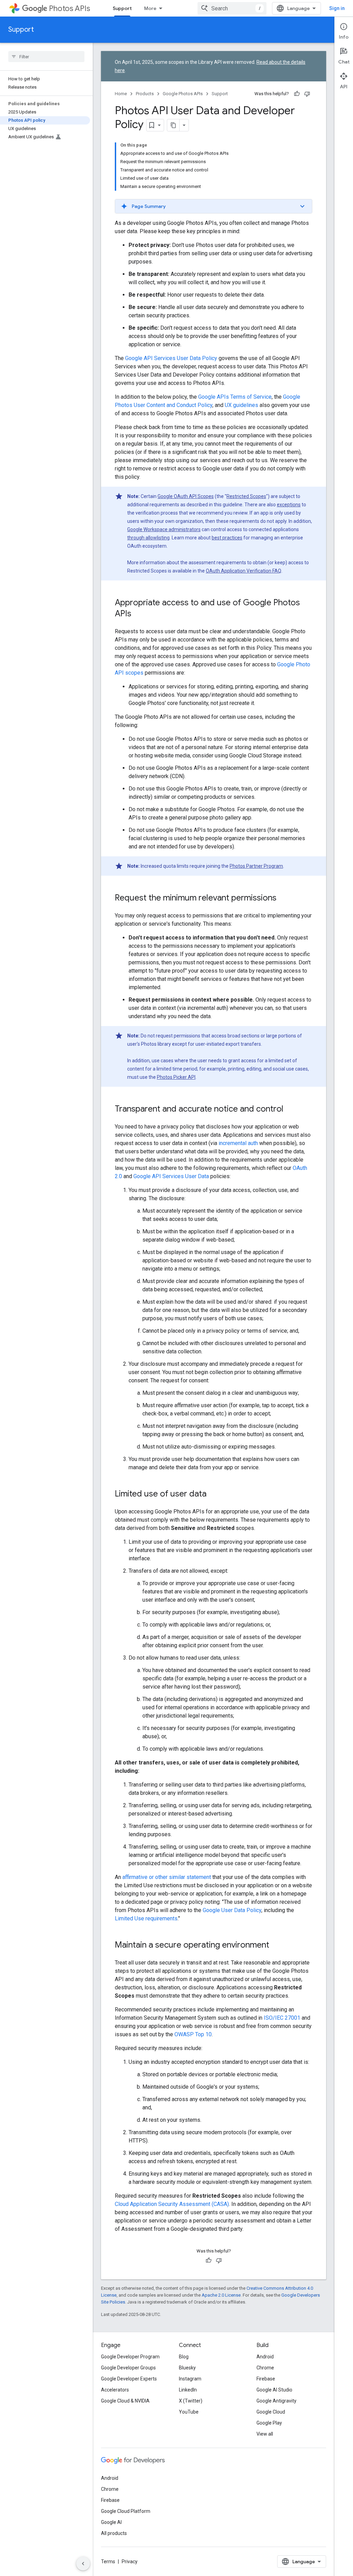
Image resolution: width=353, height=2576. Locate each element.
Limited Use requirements (146, 1918)
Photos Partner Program (256, 866)
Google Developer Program (130, 2357)
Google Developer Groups (128, 2368)
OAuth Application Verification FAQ (244, 571)
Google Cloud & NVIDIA (125, 2401)
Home (121, 94)
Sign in (337, 8)
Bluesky (187, 2368)
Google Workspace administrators (164, 529)
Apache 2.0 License (221, 2295)
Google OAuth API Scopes (186, 496)
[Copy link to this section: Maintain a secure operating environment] (276, 1946)
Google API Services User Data (171, 1176)
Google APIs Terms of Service (235, 397)
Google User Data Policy (232, 1910)
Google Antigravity (276, 2401)
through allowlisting (148, 538)
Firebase (266, 2379)
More (150, 8)
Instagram (190, 2379)
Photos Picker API (176, 1077)
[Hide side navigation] (83, 2564)
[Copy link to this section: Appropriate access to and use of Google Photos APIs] (138, 614)
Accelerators (115, 2390)
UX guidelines (241, 405)
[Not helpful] (307, 94)
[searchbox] (46, 57)
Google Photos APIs (183, 94)
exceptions (289, 505)
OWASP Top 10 (193, 2034)
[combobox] (232, 8)
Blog (184, 2357)
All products (114, 2533)
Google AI (111, 2522)
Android (265, 2357)
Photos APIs (69, 8)
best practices (227, 538)
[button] (214, 206)
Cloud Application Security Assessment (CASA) (172, 2204)
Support (122, 8)
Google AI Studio (274, 2390)
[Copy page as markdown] (173, 125)
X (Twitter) (191, 2401)
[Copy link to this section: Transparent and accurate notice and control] (290, 1110)
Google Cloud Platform (126, 2511)
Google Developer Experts (129, 2379)
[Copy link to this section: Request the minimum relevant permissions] (283, 898)
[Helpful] (297, 94)
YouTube (189, 2412)
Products (145, 94)
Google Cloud (271, 2412)
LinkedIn (188, 2390)
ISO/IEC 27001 (282, 2018)
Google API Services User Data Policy (171, 358)
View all (265, 2434)
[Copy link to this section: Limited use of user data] (213, 1494)
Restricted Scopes (246, 496)
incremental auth (238, 1143)
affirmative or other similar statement (167, 1877)
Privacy (130, 2562)
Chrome (265, 2368)
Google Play (269, 2423)
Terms (108, 2562)
